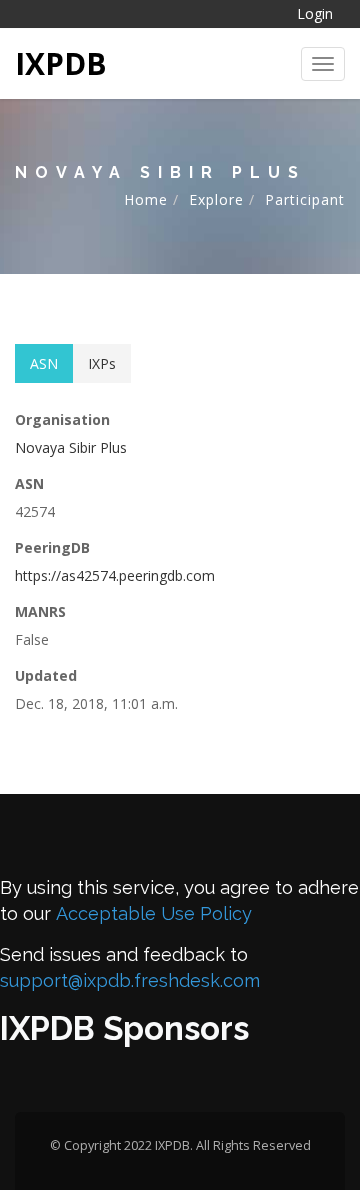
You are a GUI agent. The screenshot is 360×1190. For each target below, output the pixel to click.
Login (315, 13)
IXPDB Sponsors (124, 1028)
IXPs (102, 363)
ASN (44, 363)
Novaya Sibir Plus (71, 447)
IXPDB (61, 63)
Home (146, 199)
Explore (216, 199)
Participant (305, 199)
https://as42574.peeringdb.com (115, 575)
